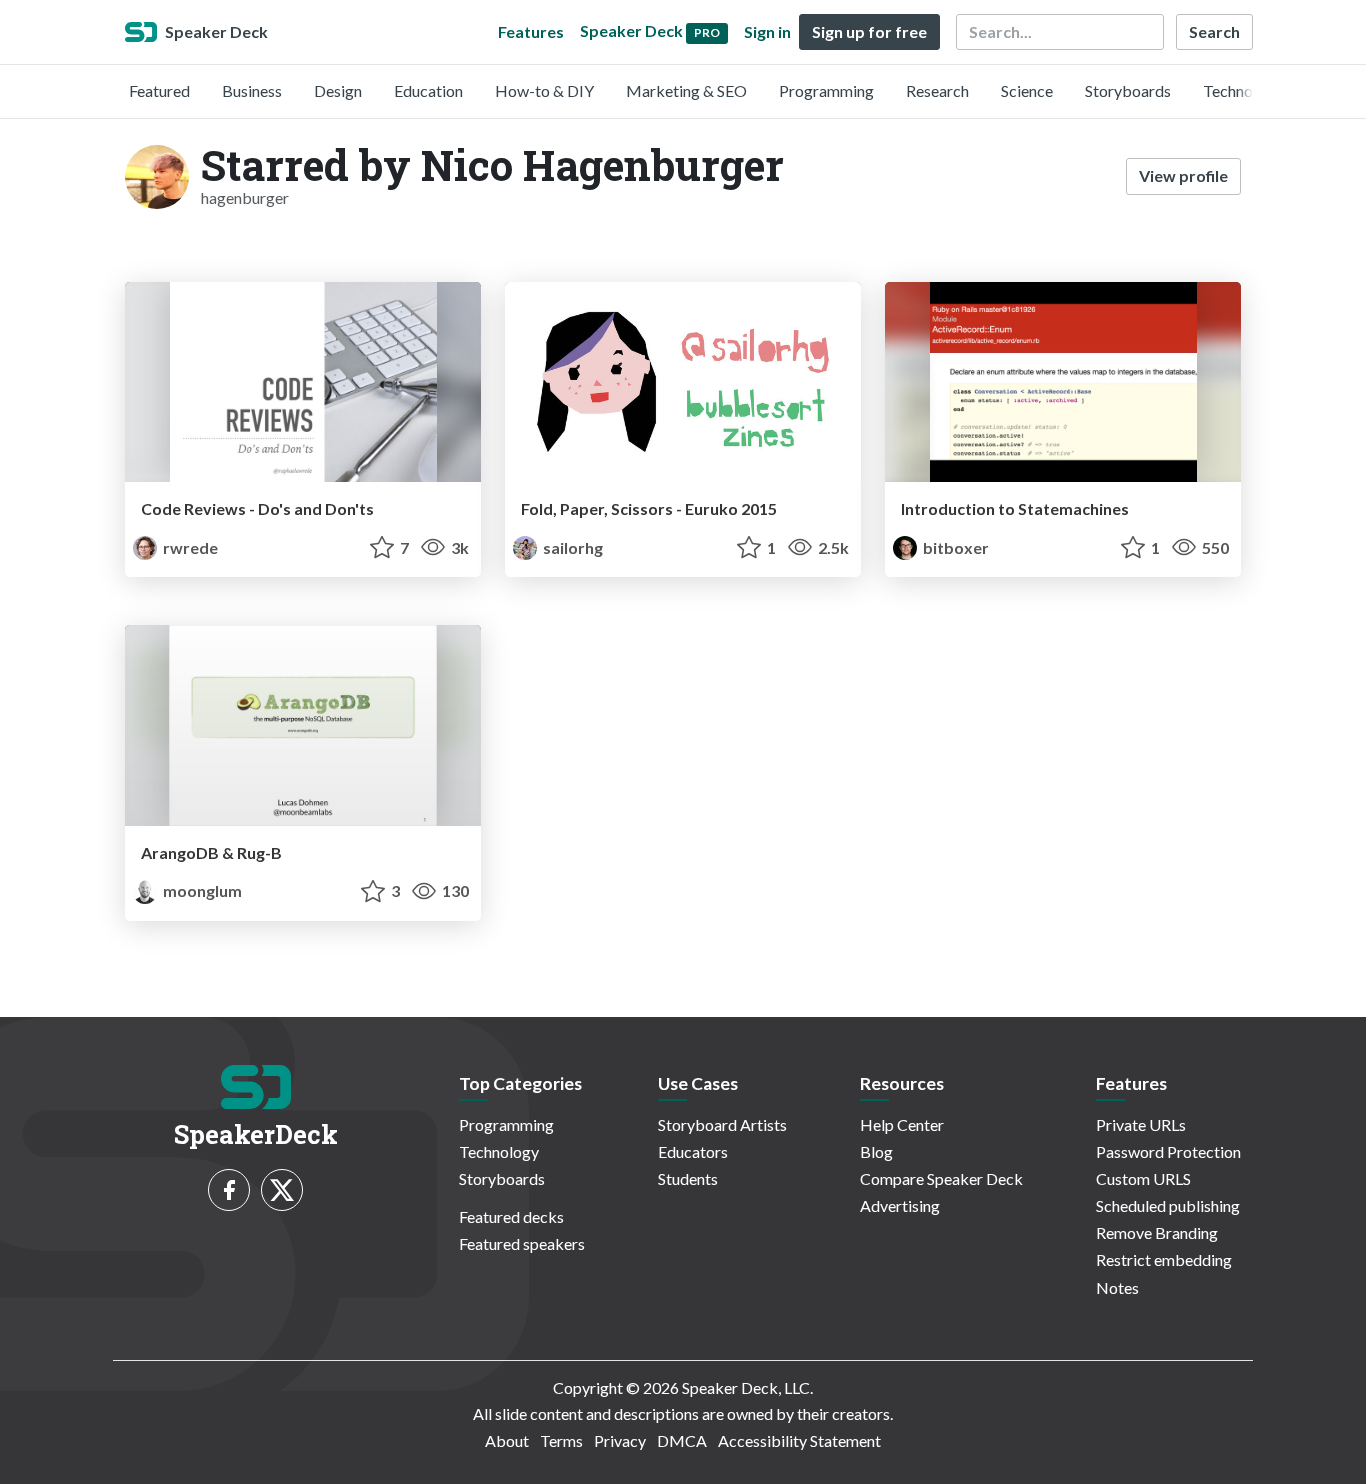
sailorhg (571, 547)
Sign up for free (869, 31)
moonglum (201, 890)
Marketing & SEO (686, 90)
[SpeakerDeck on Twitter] (282, 1190)
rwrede (189, 547)
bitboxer (954, 547)
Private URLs (1141, 1124)
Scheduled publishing (1168, 1205)
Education (428, 90)
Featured (159, 90)
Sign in (767, 31)
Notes (1117, 1287)
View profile (1183, 175)
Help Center (902, 1124)
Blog (876, 1151)
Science (1027, 90)
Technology (1243, 90)
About (507, 1440)
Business (252, 90)
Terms (561, 1440)
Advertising (900, 1205)
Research (937, 90)
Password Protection (1168, 1151)
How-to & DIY (544, 90)
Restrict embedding (1164, 1259)
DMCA (682, 1440)
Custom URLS (1143, 1178)
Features (531, 31)
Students (688, 1178)
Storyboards (1128, 90)
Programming (826, 90)
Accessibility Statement (799, 1440)
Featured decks (511, 1216)
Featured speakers (522, 1243)
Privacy (620, 1440)
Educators (693, 1151)
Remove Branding (1157, 1232)
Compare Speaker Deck (941, 1178)
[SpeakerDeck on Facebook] (229, 1190)
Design (338, 90)
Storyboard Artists (722, 1124)
